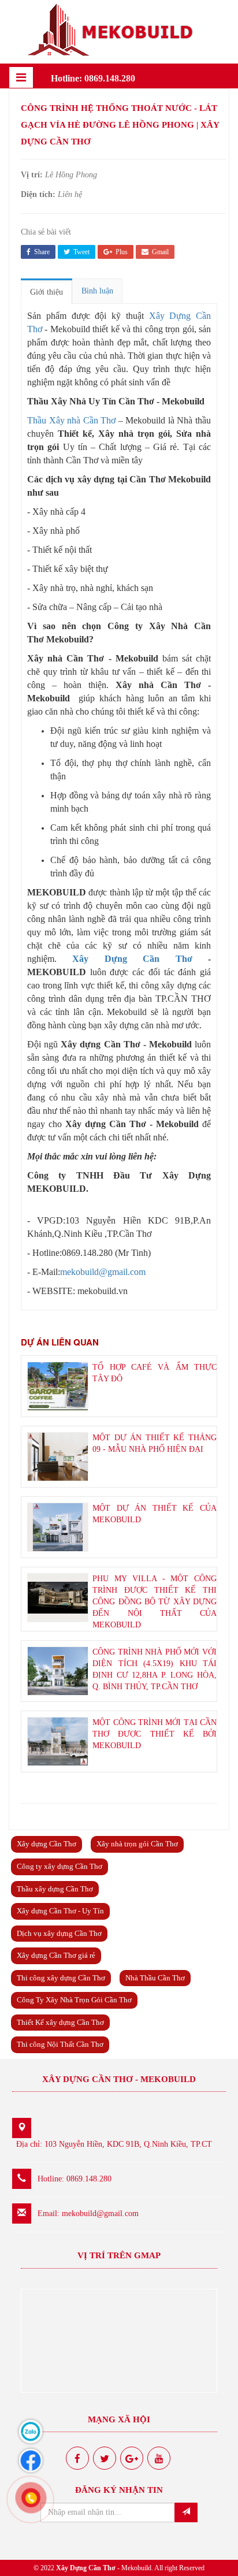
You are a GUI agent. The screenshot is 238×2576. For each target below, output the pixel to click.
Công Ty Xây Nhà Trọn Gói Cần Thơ (74, 2000)
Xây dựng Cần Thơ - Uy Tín (60, 1911)
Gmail (159, 252)
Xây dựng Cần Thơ (47, 1844)
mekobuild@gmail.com (103, 1272)
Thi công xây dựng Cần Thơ (61, 1978)
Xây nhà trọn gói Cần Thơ (137, 1844)
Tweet (81, 252)
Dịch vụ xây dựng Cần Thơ (59, 1933)
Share (41, 252)
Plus (121, 252)
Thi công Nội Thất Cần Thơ (60, 2044)
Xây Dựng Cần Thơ (132, 959)
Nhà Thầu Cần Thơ (155, 1978)
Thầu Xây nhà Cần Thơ (71, 420)
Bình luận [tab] (97, 291)
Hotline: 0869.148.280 (93, 78)
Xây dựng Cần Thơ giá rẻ (56, 1955)
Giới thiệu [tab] (47, 292)
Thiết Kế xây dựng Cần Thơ (60, 2022)
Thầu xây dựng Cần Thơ (55, 1889)
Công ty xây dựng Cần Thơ (59, 1866)
